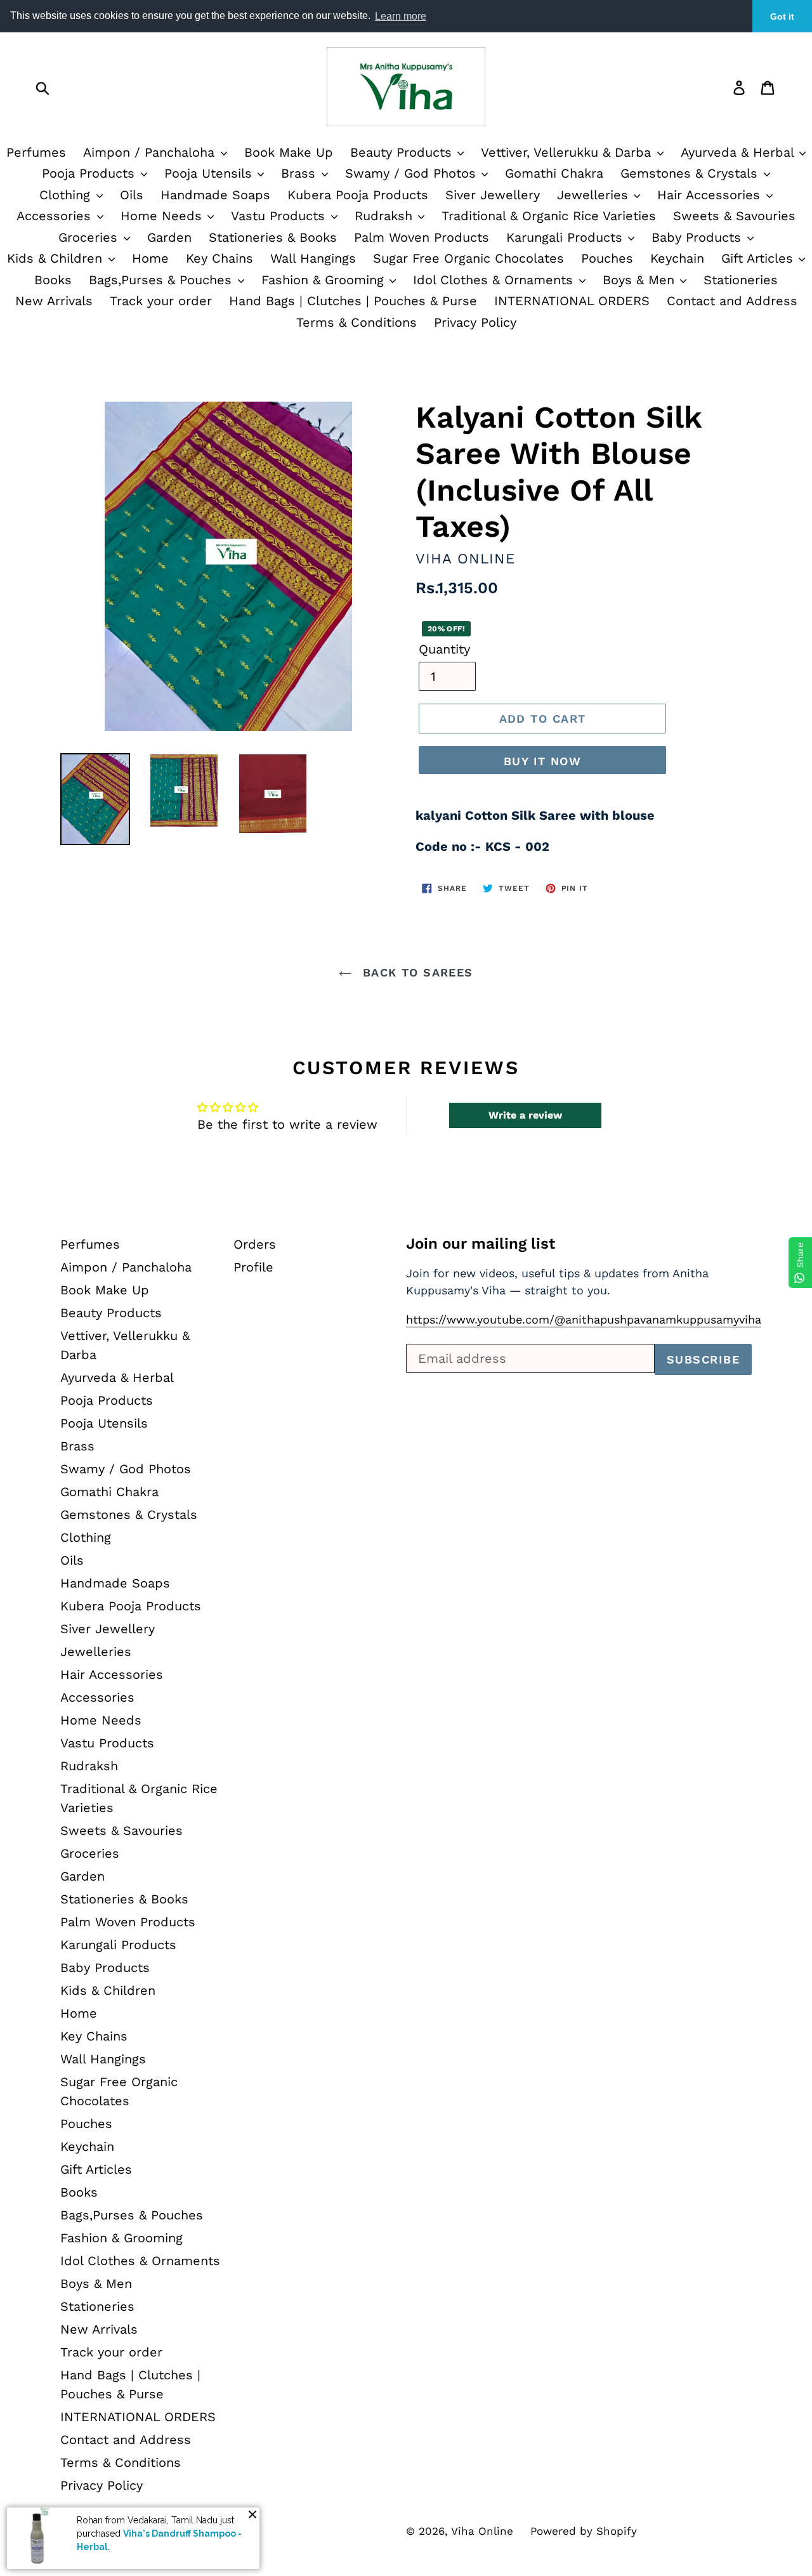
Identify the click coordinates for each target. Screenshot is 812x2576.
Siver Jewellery (493, 195)
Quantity (444, 649)
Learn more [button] (401, 16)
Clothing (67, 195)
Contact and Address (732, 301)
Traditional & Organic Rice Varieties (549, 216)
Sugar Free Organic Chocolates (468, 258)
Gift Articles (759, 258)
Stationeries (741, 280)
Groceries (90, 237)
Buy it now (542, 761)
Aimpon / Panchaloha (151, 152)
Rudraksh (386, 216)
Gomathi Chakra (554, 173)
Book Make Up (289, 152)
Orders (255, 1244)
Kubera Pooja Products (358, 195)
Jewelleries (595, 195)
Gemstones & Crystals (691, 173)
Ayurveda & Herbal (117, 1377)
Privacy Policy (475, 322)
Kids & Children (57, 258)
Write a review (525, 1115)
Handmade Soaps (215, 195)
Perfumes (36, 152)
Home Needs (163, 216)
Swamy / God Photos (413, 173)
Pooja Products (90, 173)
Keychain (677, 258)
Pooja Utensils (210, 173)
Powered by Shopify (584, 2531)
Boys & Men (641, 280)
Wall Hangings (313, 258)
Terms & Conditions (357, 322)
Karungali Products (566, 237)
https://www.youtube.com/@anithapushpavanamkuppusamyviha (584, 1319)
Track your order (161, 301)
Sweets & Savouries (734, 216)
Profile (253, 1267)
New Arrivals (54, 301)
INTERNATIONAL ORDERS (572, 301)
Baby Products (698, 237)
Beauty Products (403, 152)
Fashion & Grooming (325, 280)
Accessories (56, 216)
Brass (300, 173)
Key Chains (219, 258)
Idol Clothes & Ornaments (495, 280)
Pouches (607, 258)
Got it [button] (782, 16)
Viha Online (482, 2531)
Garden (169, 237)
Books (53, 280)
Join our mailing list (481, 1244)
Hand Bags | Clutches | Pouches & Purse (353, 301)
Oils (132, 195)
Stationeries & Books (273, 237)
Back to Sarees (416, 972)
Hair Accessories (711, 195)
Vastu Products (280, 216)
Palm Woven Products (422, 237)
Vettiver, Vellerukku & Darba (568, 152)
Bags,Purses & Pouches (162, 280)
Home (150, 258)
